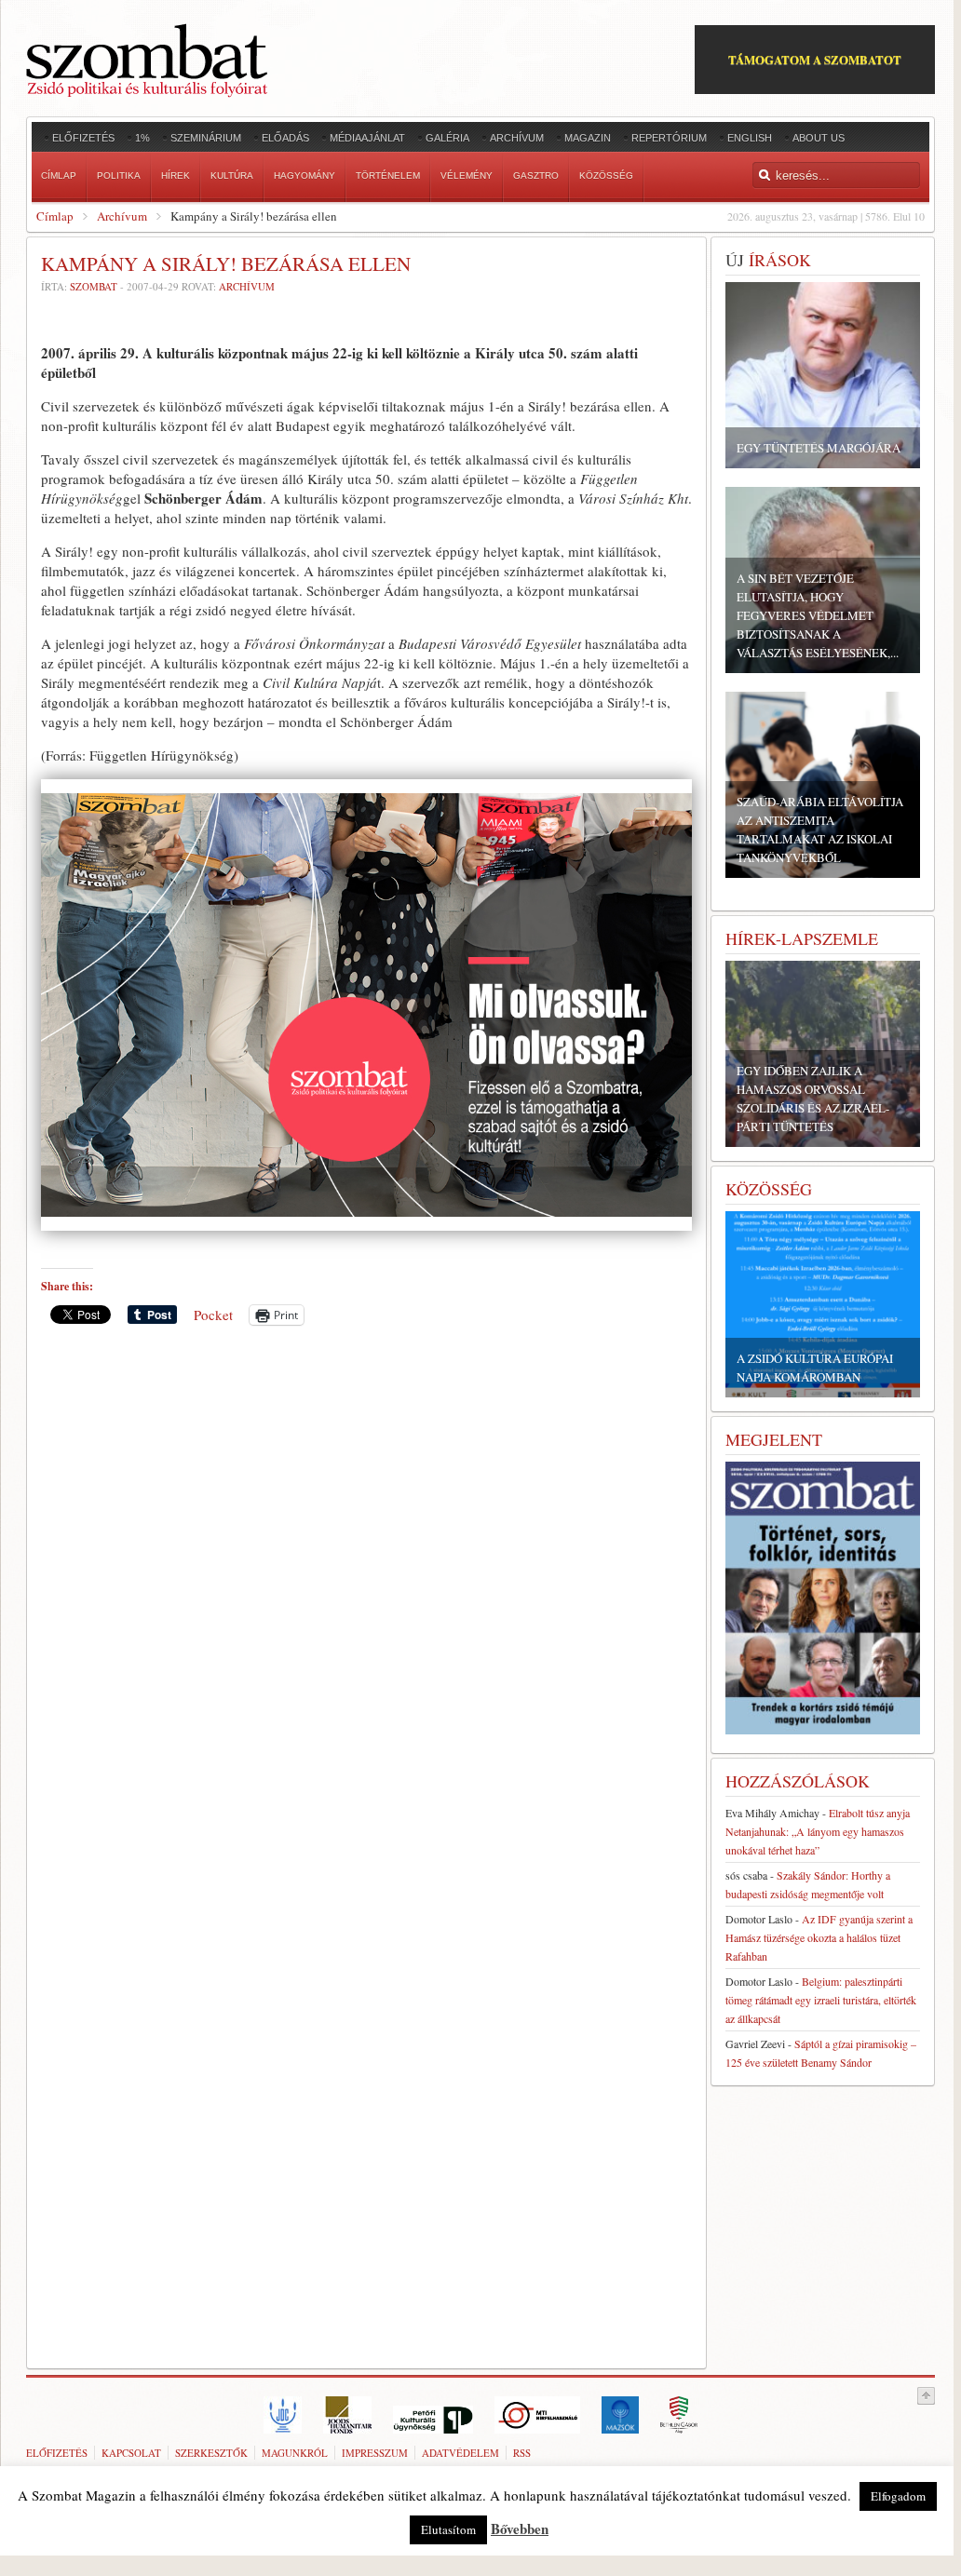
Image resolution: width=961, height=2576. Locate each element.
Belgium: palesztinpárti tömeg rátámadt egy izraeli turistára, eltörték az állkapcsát (821, 2000)
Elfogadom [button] (898, 2496)
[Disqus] (366, 1598)
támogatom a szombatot (815, 59)
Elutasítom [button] (448, 2529)
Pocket (213, 1315)
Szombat (94, 286)
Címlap (55, 216)
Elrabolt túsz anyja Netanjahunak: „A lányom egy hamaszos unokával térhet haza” (818, 1831)
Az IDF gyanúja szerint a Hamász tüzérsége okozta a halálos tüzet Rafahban (819, 1937)
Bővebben (520, 2529)
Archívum (122, 216)
